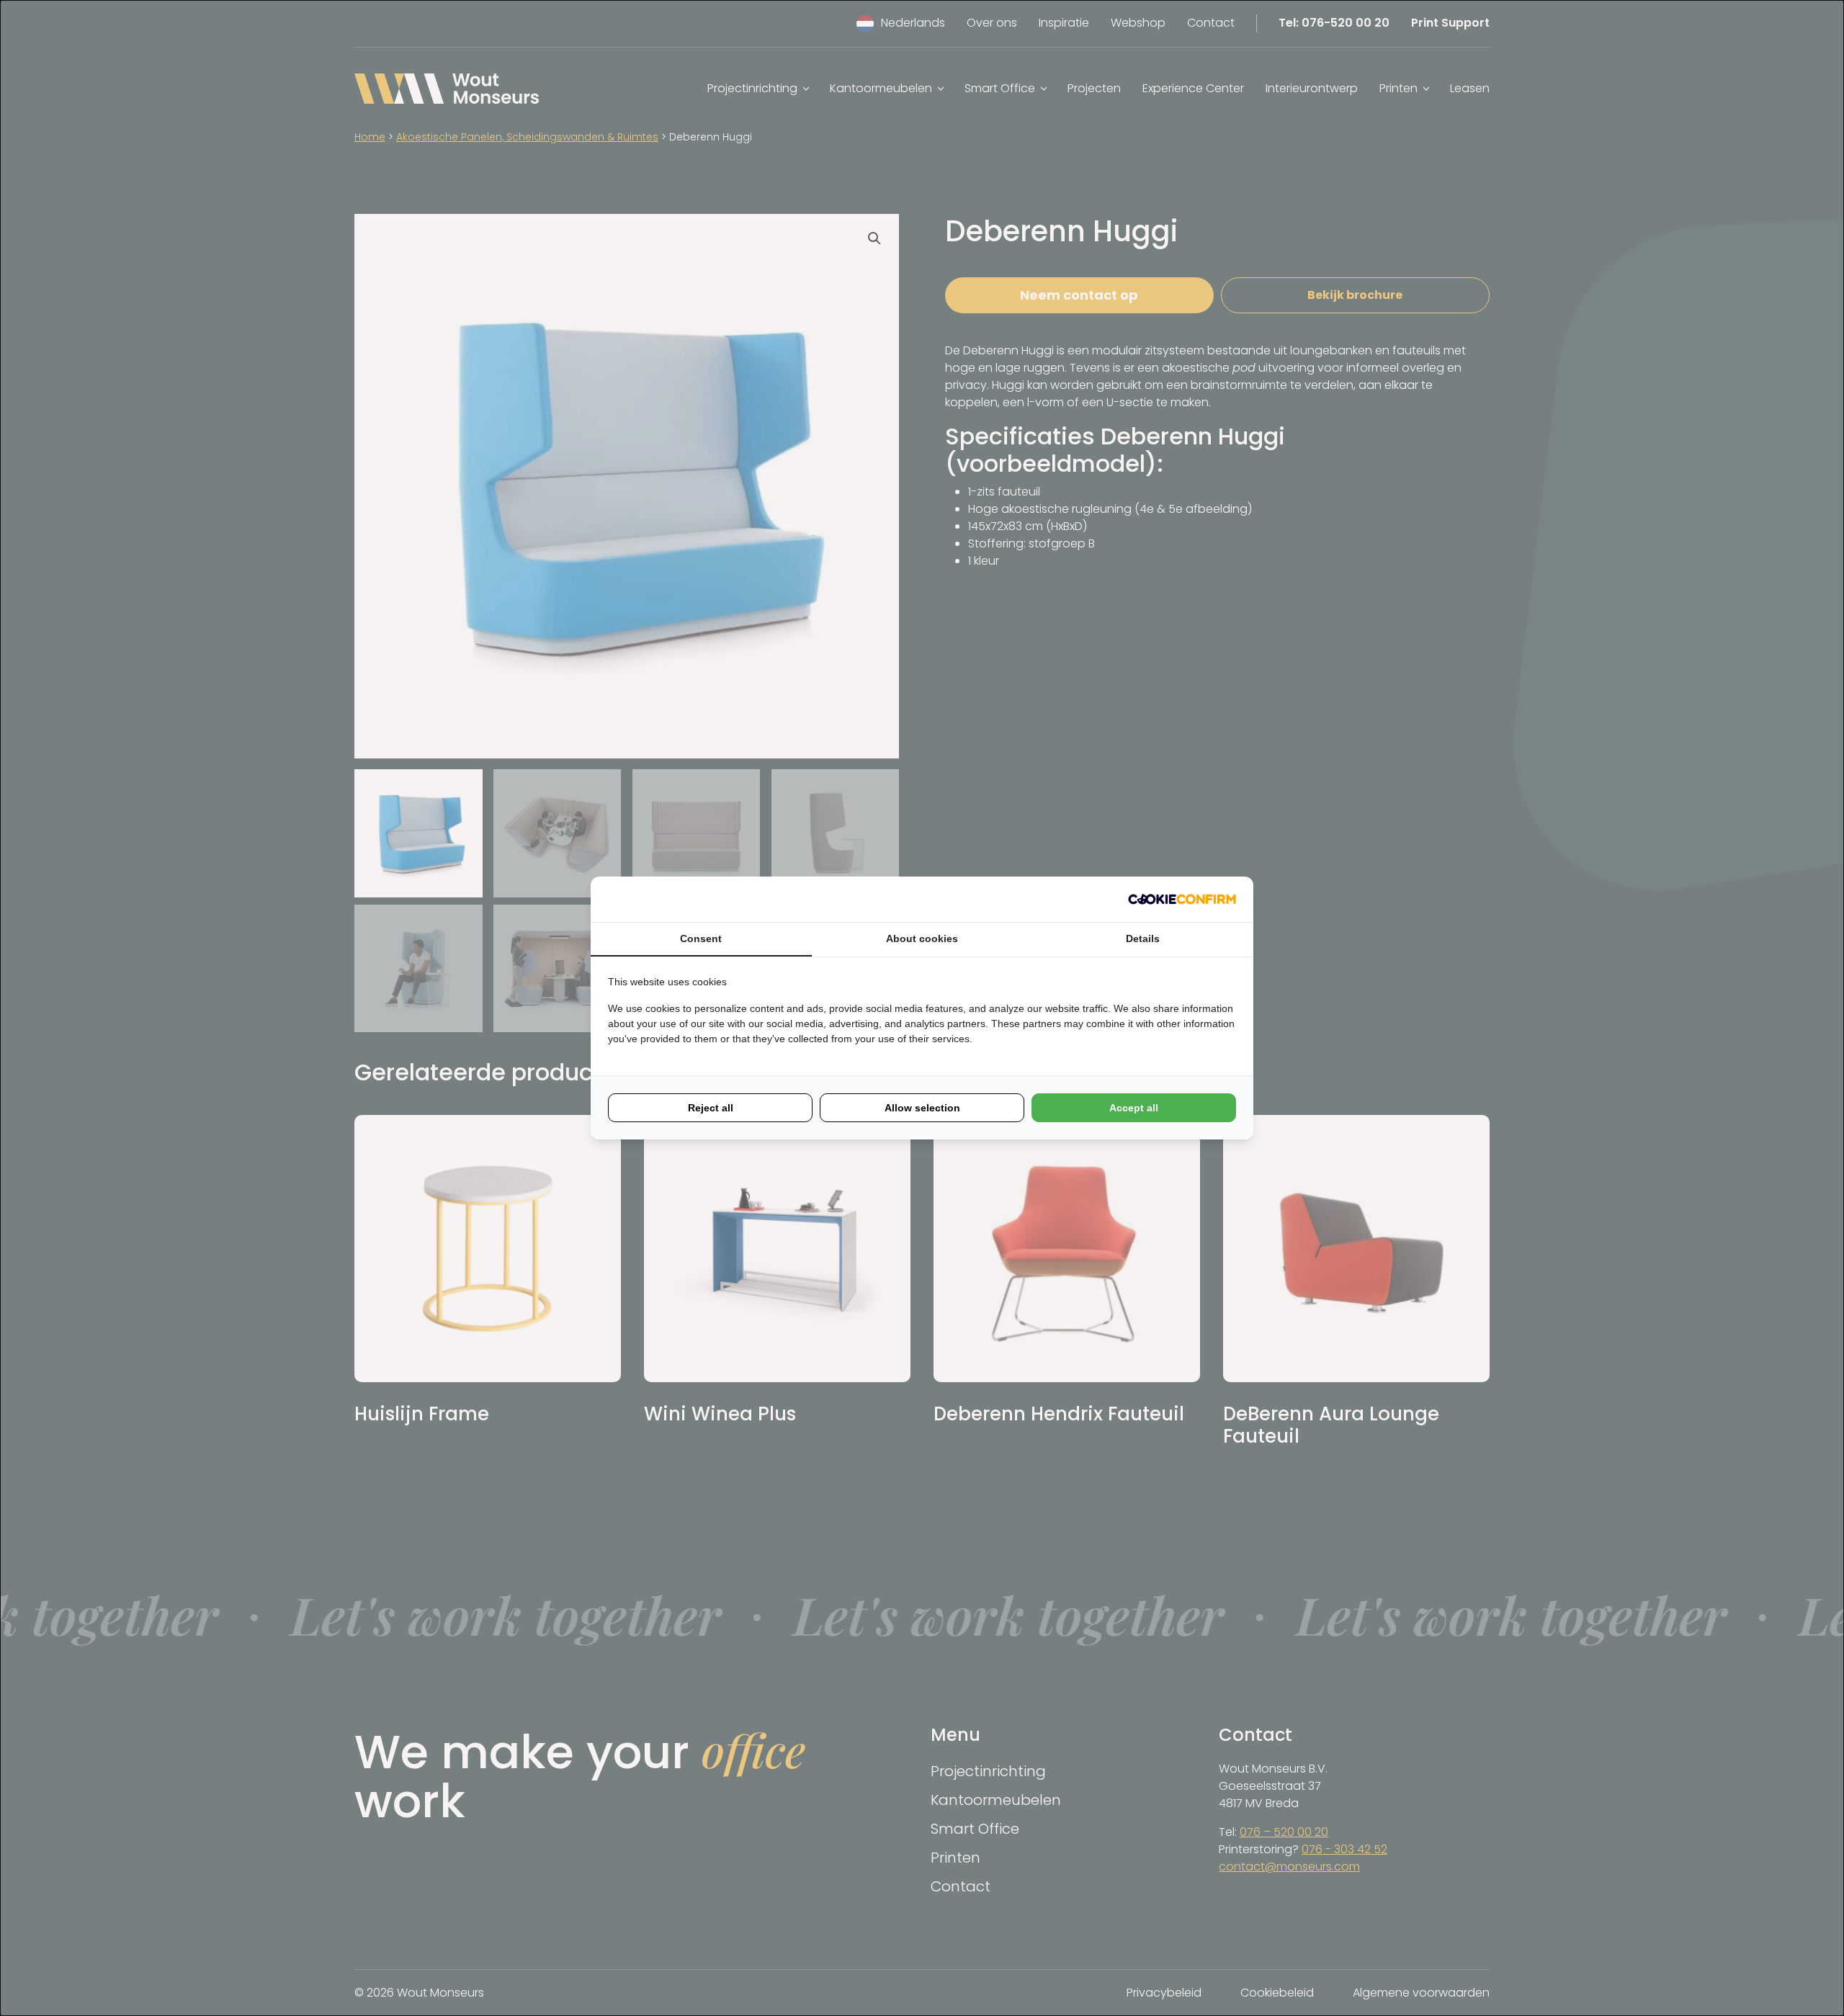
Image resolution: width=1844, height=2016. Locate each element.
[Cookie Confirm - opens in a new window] (1182, 899)
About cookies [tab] (922, 938)
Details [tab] (1143, 938)
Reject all (711, 1108)
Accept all (1134, 1108)
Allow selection (922, 1108)
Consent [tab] (701, 938)
